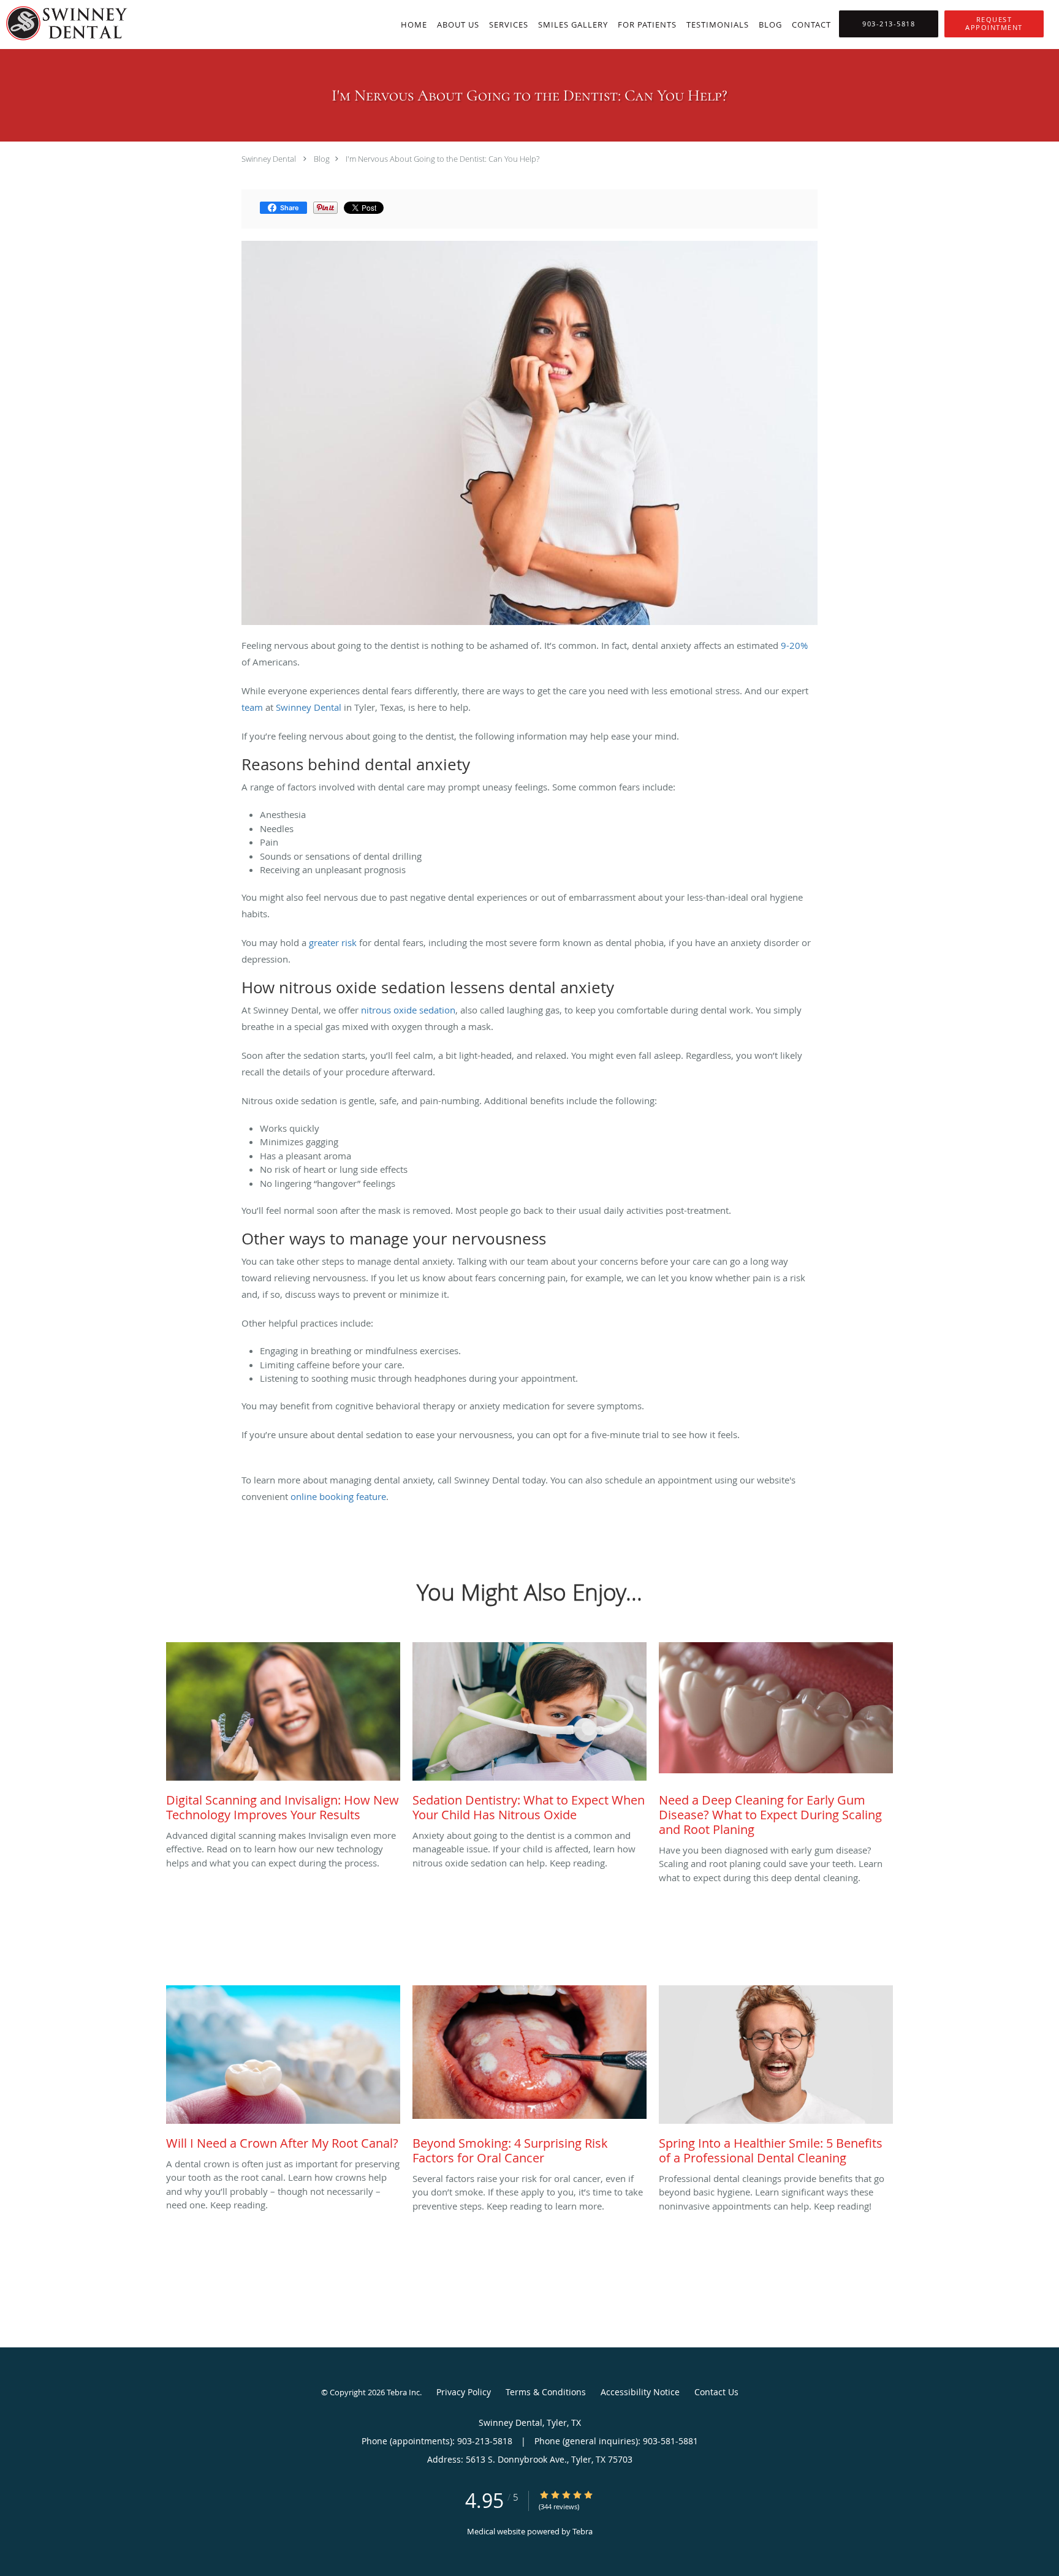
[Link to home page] (64, 23)
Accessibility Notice (640, 2392)
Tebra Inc (403, 2392)
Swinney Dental (269, 159)
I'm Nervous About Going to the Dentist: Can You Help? (442, 159)
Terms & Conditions (546, 2392)
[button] (994, 24)
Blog (322, 159)
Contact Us (716, 2392)
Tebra (583, 2531)
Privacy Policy (464, 2392)
